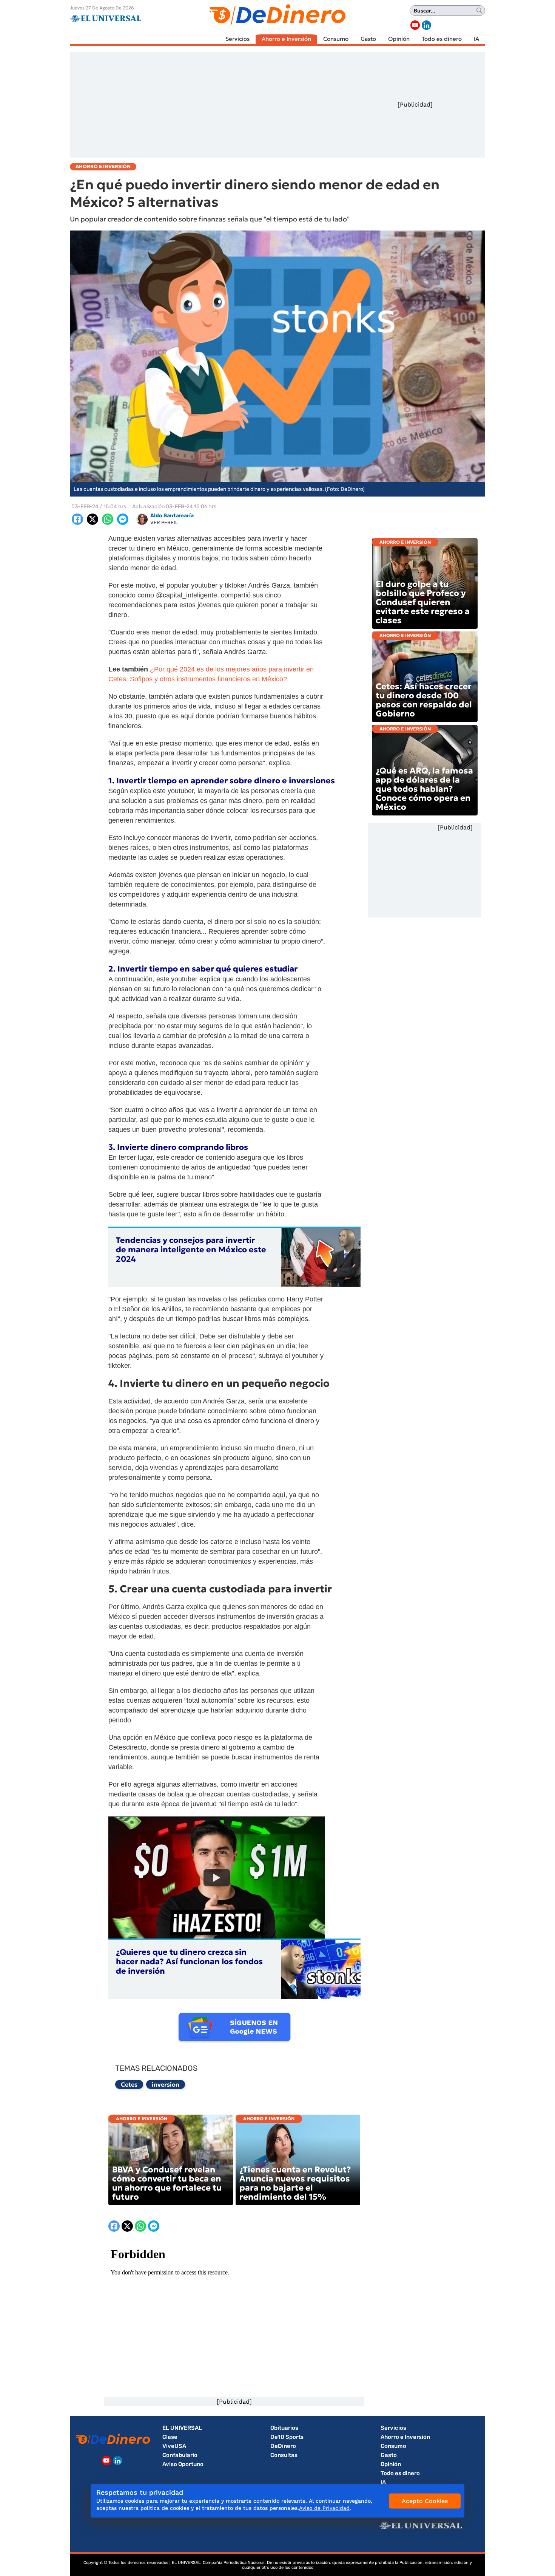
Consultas (284, 2455)
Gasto (368, 39)
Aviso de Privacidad (324, 2508)
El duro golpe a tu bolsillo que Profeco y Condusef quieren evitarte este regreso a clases (423, 602)
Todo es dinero (442, 39)
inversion (166, 2084)
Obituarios (284, 2428)
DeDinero (283, 2446)
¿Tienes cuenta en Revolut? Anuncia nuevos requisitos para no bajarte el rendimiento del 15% (295, 2183)
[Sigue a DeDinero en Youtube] (415, 25)
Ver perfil (164, 522)
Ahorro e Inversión (286, 39)
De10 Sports (287, 2437)
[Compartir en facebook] (77, 519)
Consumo (336, 39)
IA (476, 39)
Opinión (399, 39)
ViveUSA (174, 2446)
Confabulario (180, 2455)
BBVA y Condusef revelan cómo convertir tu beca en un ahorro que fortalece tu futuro (167, 2183)
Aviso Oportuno (183, 2464)
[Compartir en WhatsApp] (108, 519)
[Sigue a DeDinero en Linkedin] (426, 25)
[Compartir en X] (92, 519)
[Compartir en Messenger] (123, 519)
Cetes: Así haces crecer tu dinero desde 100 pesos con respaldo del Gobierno (424, 700)
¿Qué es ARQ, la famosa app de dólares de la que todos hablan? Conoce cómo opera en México (424, 789)
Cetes (129, 2084)
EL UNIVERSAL (182, 2428)
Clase (170, 2437)
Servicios (237, 39)
